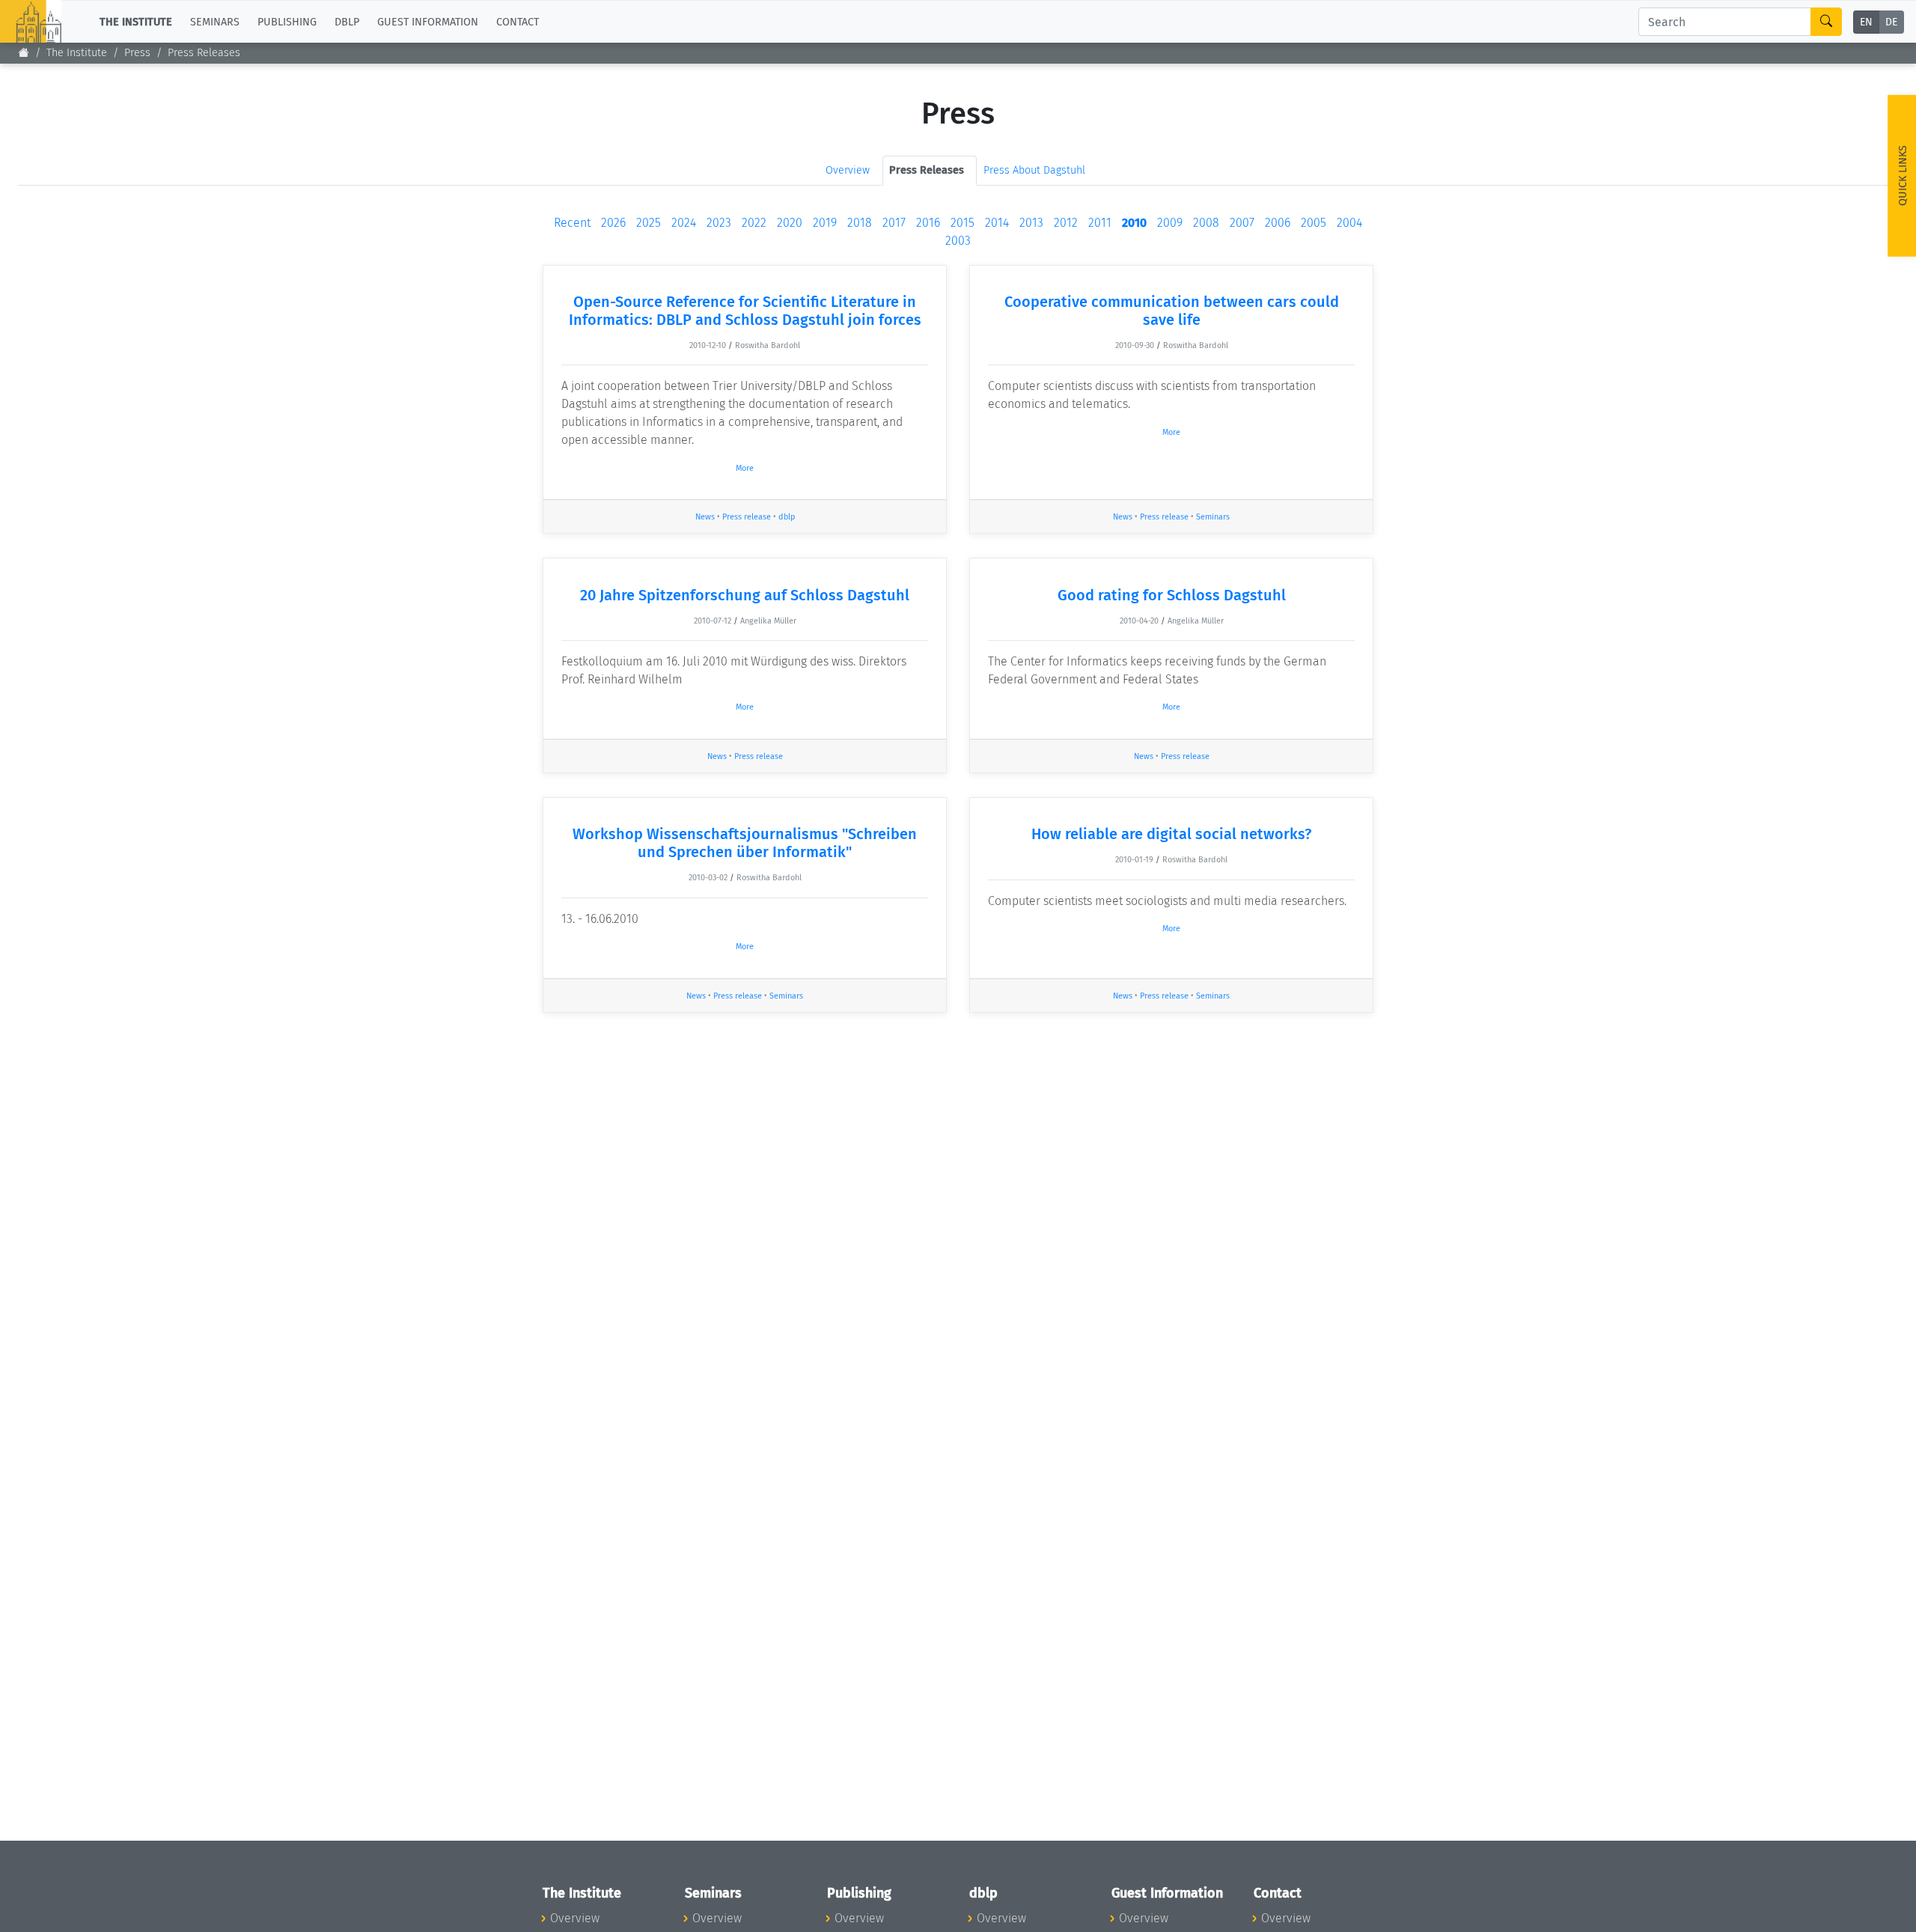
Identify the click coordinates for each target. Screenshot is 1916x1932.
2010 (1134, 223)
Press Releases (204, 53)
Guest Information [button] (428, 21)
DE (1891, 22)
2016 (928, 223)
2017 (894, 223)
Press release (747, 517)
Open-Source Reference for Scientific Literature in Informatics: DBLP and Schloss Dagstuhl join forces (745, 311)
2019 (825, 223)
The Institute (77, 53)
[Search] (1826, 22)
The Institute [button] (136, 21)
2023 (719, 223)
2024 (684, 223)
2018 (860, 223)
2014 (997, 223)
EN (1866, 22)
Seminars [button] (215, 21)
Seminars (1213, 517)
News (705, 517)
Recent (572, 223)
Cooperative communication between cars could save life (1172, 311)
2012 (1066, 223)
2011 (1100, 223)
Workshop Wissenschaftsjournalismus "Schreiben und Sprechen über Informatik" (745, 843)
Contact (518, 21)
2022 (754, 223)
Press (137, 53)
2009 (1170, 223)
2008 (1206, 223)
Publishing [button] (287, 21)
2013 (1031, 223)
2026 (613, 223)
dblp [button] (347, 21)
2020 (790, 223)
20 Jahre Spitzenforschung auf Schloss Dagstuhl (745, 595)
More (745, 468)
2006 (1278, 223)
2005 (1314, 223)
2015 (962, 223)
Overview (848, 170)
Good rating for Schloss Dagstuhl (1172, 595)
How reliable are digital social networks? (1171, 834)
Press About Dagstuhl (1034, 170)
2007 (1242, 223)
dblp (787, 517)
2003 (958, 241)
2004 (1349, 223)
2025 (649, 223)
